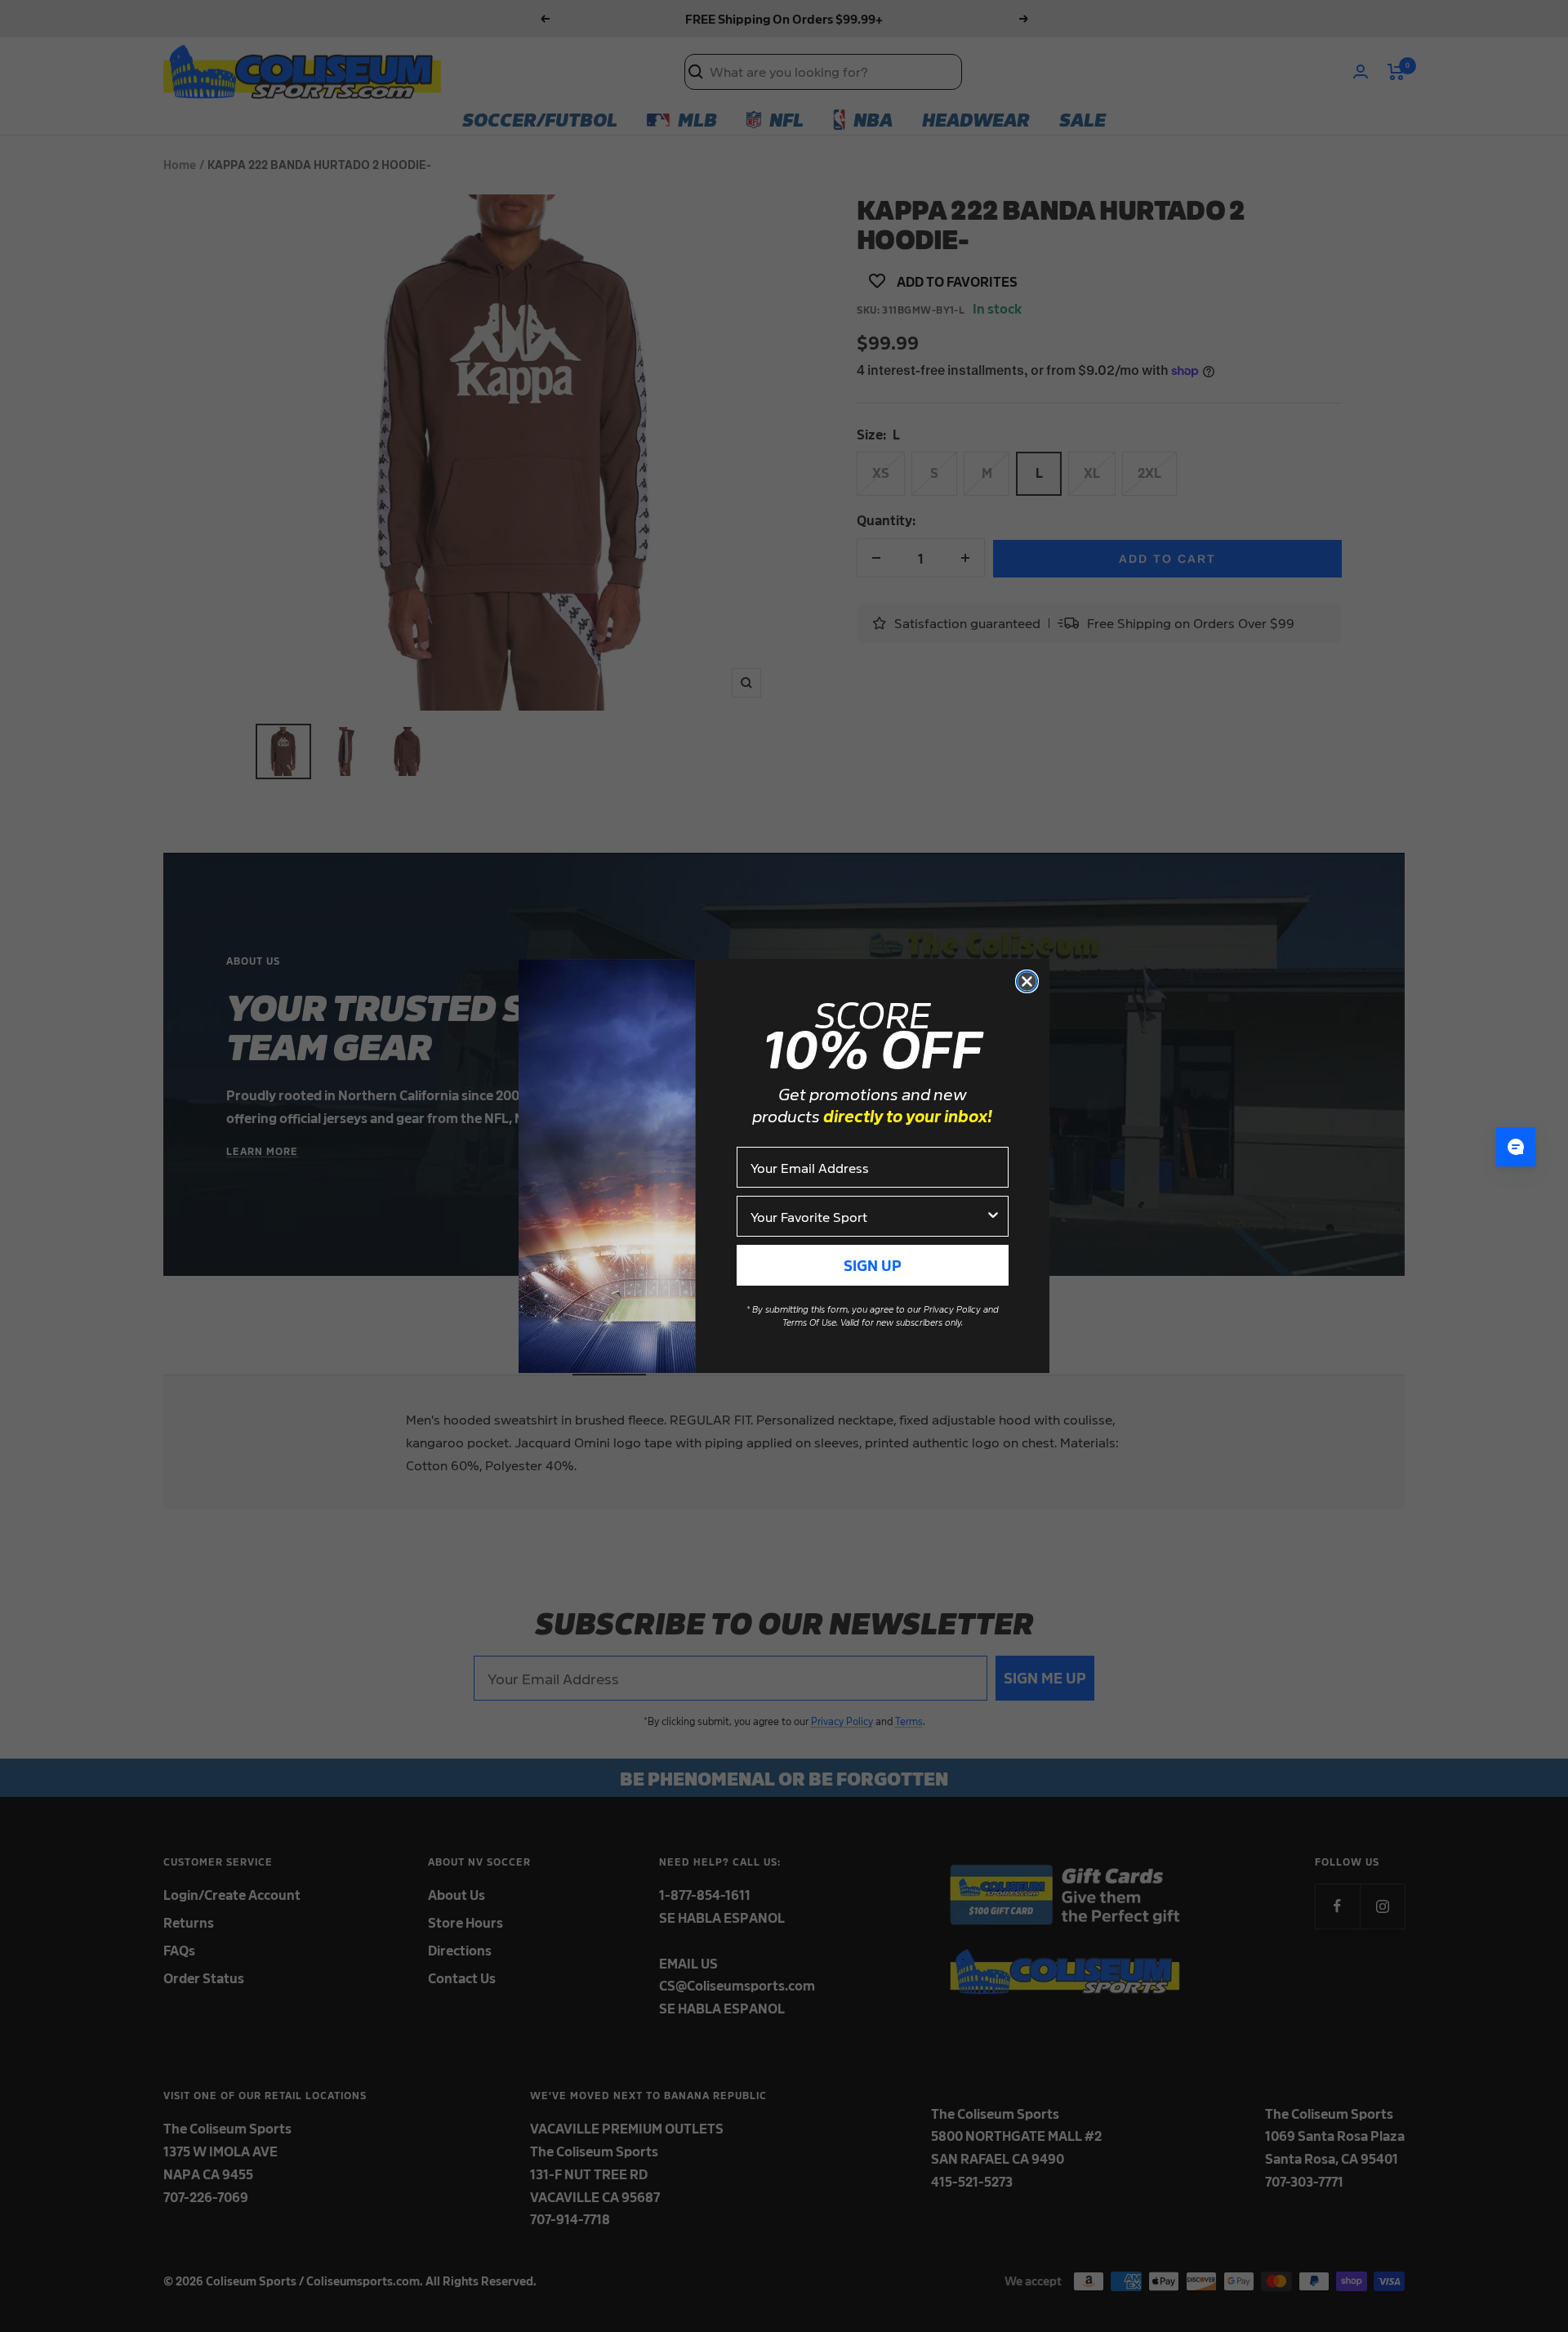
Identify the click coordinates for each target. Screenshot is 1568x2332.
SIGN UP (873, 1265)
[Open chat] (1516, 1147)
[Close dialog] (1027, 981)
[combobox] (868, 1216)
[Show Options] (993, 1216)
